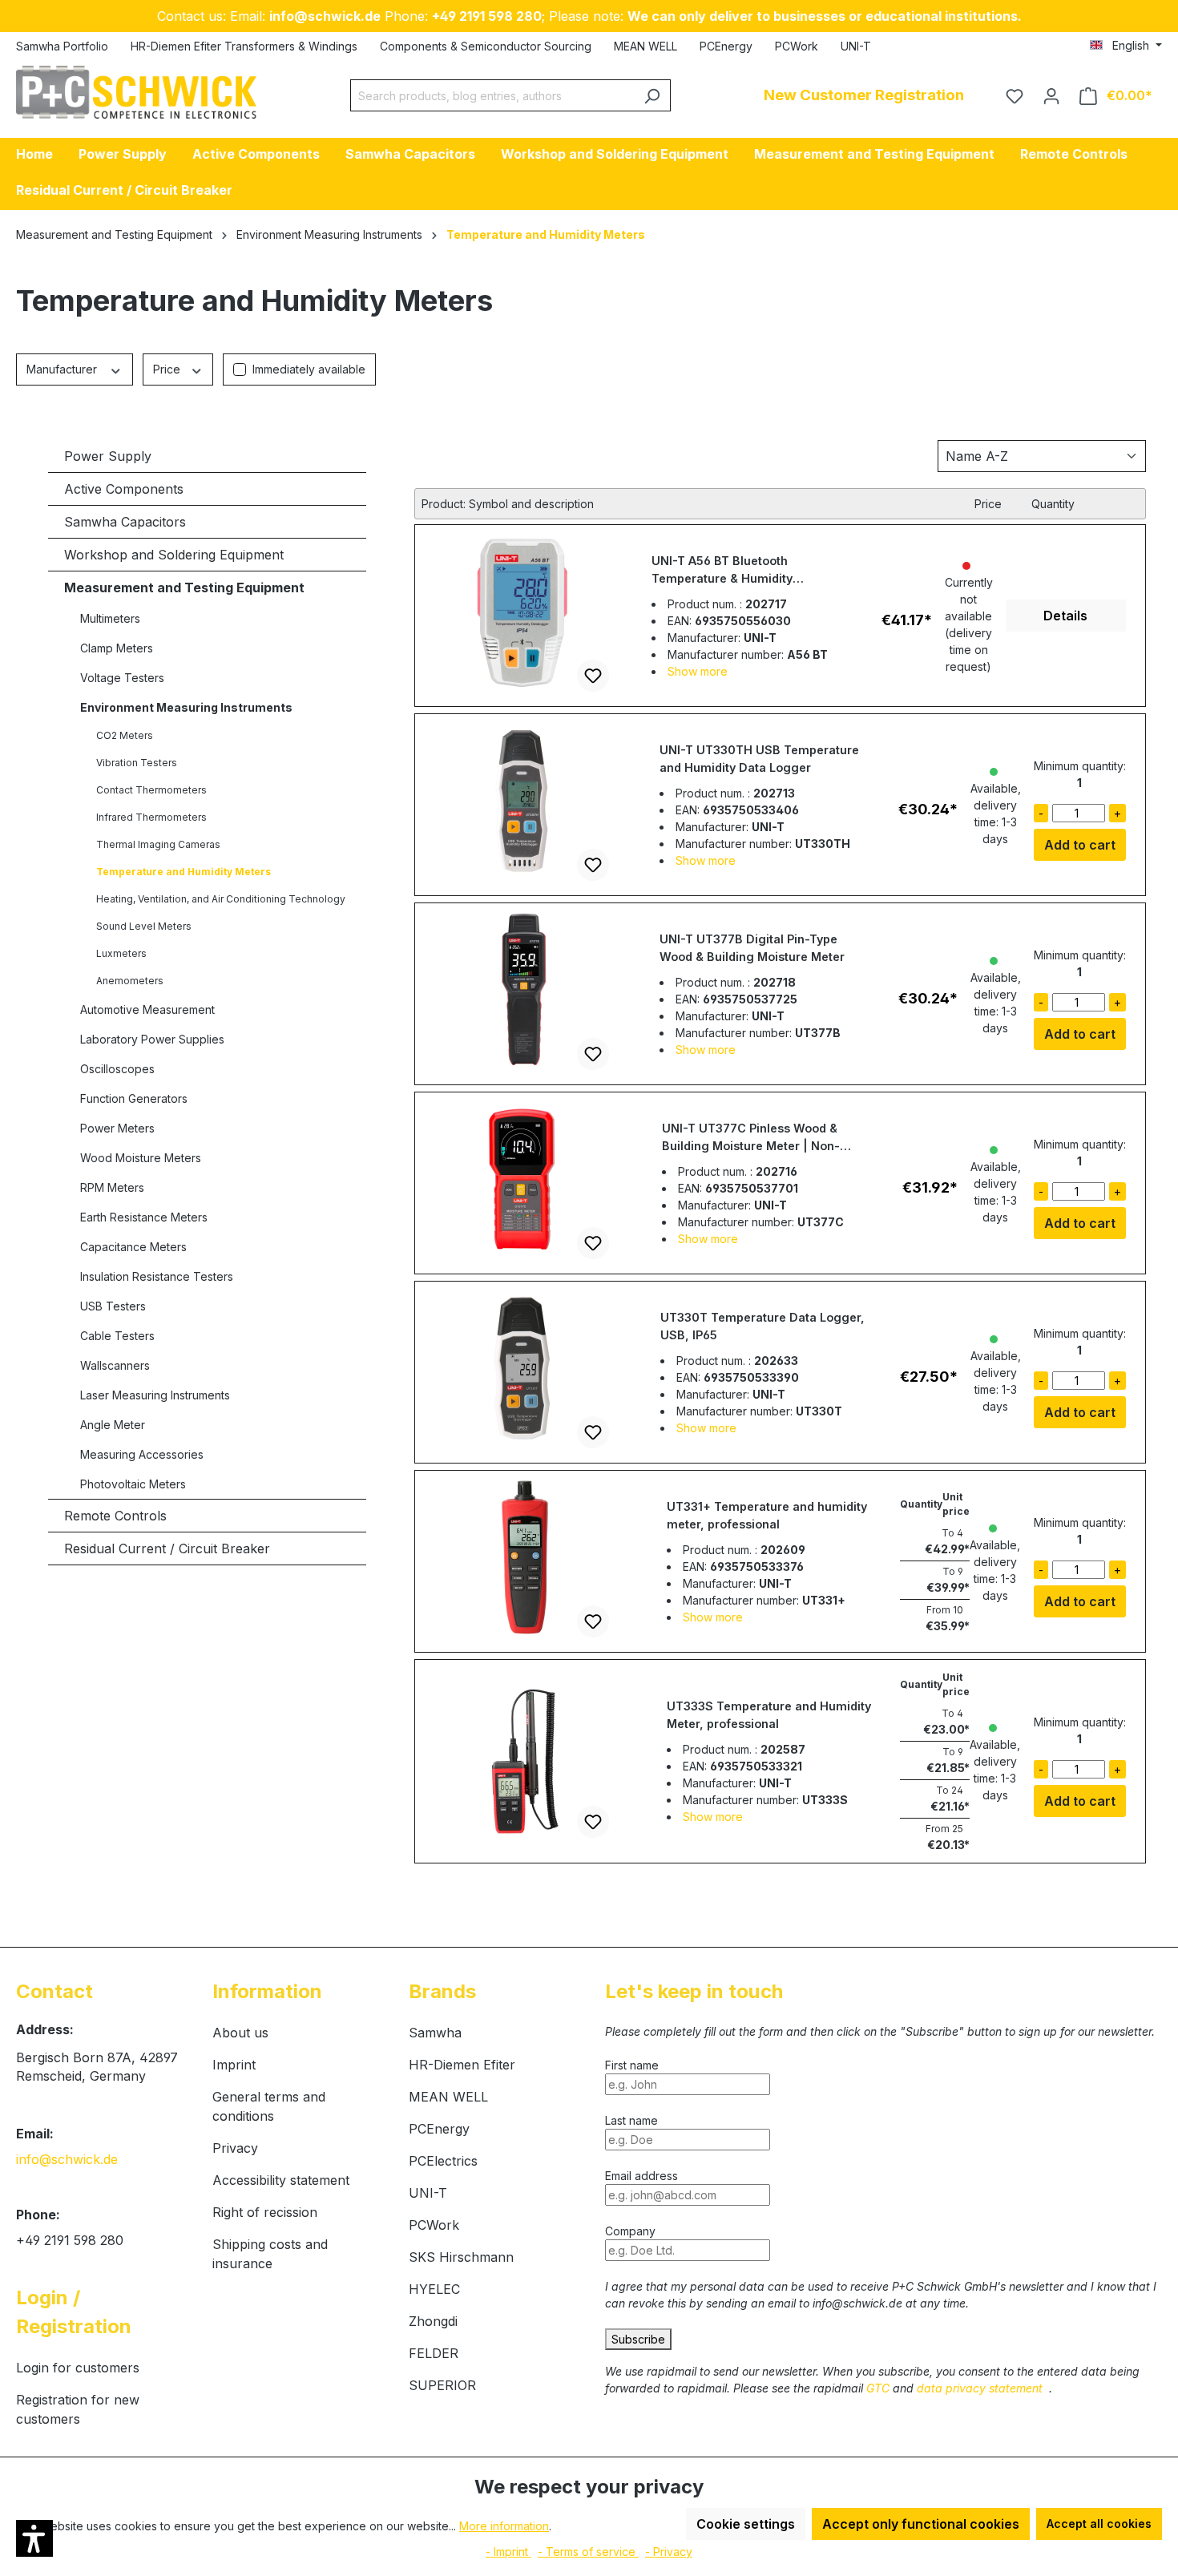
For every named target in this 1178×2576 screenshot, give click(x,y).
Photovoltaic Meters (133, 1484)
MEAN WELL (645, 46)
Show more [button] (698, 671)
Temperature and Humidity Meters (184, 872)
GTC (879, 2388)
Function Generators (134, 1098)
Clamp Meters (117, 648)
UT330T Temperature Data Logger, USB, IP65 (762, 1326)
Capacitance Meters (133, 1247)
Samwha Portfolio (62, 46)
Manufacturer (63, 369)
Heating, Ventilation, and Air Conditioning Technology (221, 899)
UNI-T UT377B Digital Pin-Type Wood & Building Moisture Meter (752, 948)
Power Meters (117, 1128)
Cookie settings (746, 2524)
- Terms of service (588, 2552)
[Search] (652, 95)
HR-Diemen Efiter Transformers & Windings (244, 46)
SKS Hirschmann (461, 2257)
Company (630, 2231)
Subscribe (638, 2339)
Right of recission (265, 2212)
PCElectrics (443, 2161)
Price (168, 369)
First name (633, 2065)
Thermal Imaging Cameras (158, 844)
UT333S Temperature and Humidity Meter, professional (769, 1715)
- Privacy (669, 2552)
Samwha (435, 2033)
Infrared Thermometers (151, 817)
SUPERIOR (442, 2385)
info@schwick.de (67, 2159)
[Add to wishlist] (593, 676)
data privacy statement (981, 2388)
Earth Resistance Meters (144, 1217)
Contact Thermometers (151, 790)
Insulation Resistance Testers (157, 1276)
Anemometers (130, 981)
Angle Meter (113, 1425)
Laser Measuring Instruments (155, 1395)
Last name (631, 2120)
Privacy (235, 2148)
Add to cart (1080, 845)
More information (504, 2526)
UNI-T (856, 46)
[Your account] (1051, 95)
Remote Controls (115, 1516)
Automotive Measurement (147, 1009)
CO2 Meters (125, 735)
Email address (641, 2176)
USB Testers (113, 1306)
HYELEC (434, 2289)
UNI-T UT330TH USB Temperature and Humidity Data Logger (759, 759)
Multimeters (110, 618)
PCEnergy (726, 46)
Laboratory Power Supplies (152, 1039)
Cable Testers (117, 1336)
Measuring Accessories (142, 1454)
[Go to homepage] (136, 92)
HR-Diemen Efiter (462, 2065)
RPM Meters (112, 1187)
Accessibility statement (281, 2180)
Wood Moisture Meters (141, 1158)
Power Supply (108, 456)
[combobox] (492, 95)
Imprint (234, 2065)
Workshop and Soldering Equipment (174, 555)
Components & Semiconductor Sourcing (486, 46)
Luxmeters (121, 953)
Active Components (124, 489)
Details (1065, 616)
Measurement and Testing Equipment (184, 587)
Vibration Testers (137, 763)
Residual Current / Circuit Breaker (167, 1548)
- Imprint (508, 2552)
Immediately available (309, 369)
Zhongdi (433, 2321)
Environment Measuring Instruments (186, 707)
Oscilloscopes (117, 1069)
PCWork (797, 46)
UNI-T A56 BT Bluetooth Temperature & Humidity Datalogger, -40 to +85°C (726, 571)
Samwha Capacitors (125, 522)
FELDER (434, 2353)
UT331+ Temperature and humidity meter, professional (767, 1515)
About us (240, 2033)
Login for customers (78, 2368)
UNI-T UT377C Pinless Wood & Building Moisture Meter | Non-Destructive (751, 1138)
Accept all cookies (1099, 2524)
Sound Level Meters (144, 926)
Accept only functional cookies (921, 2524)
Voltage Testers (122, 678)
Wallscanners (115, 1365)
